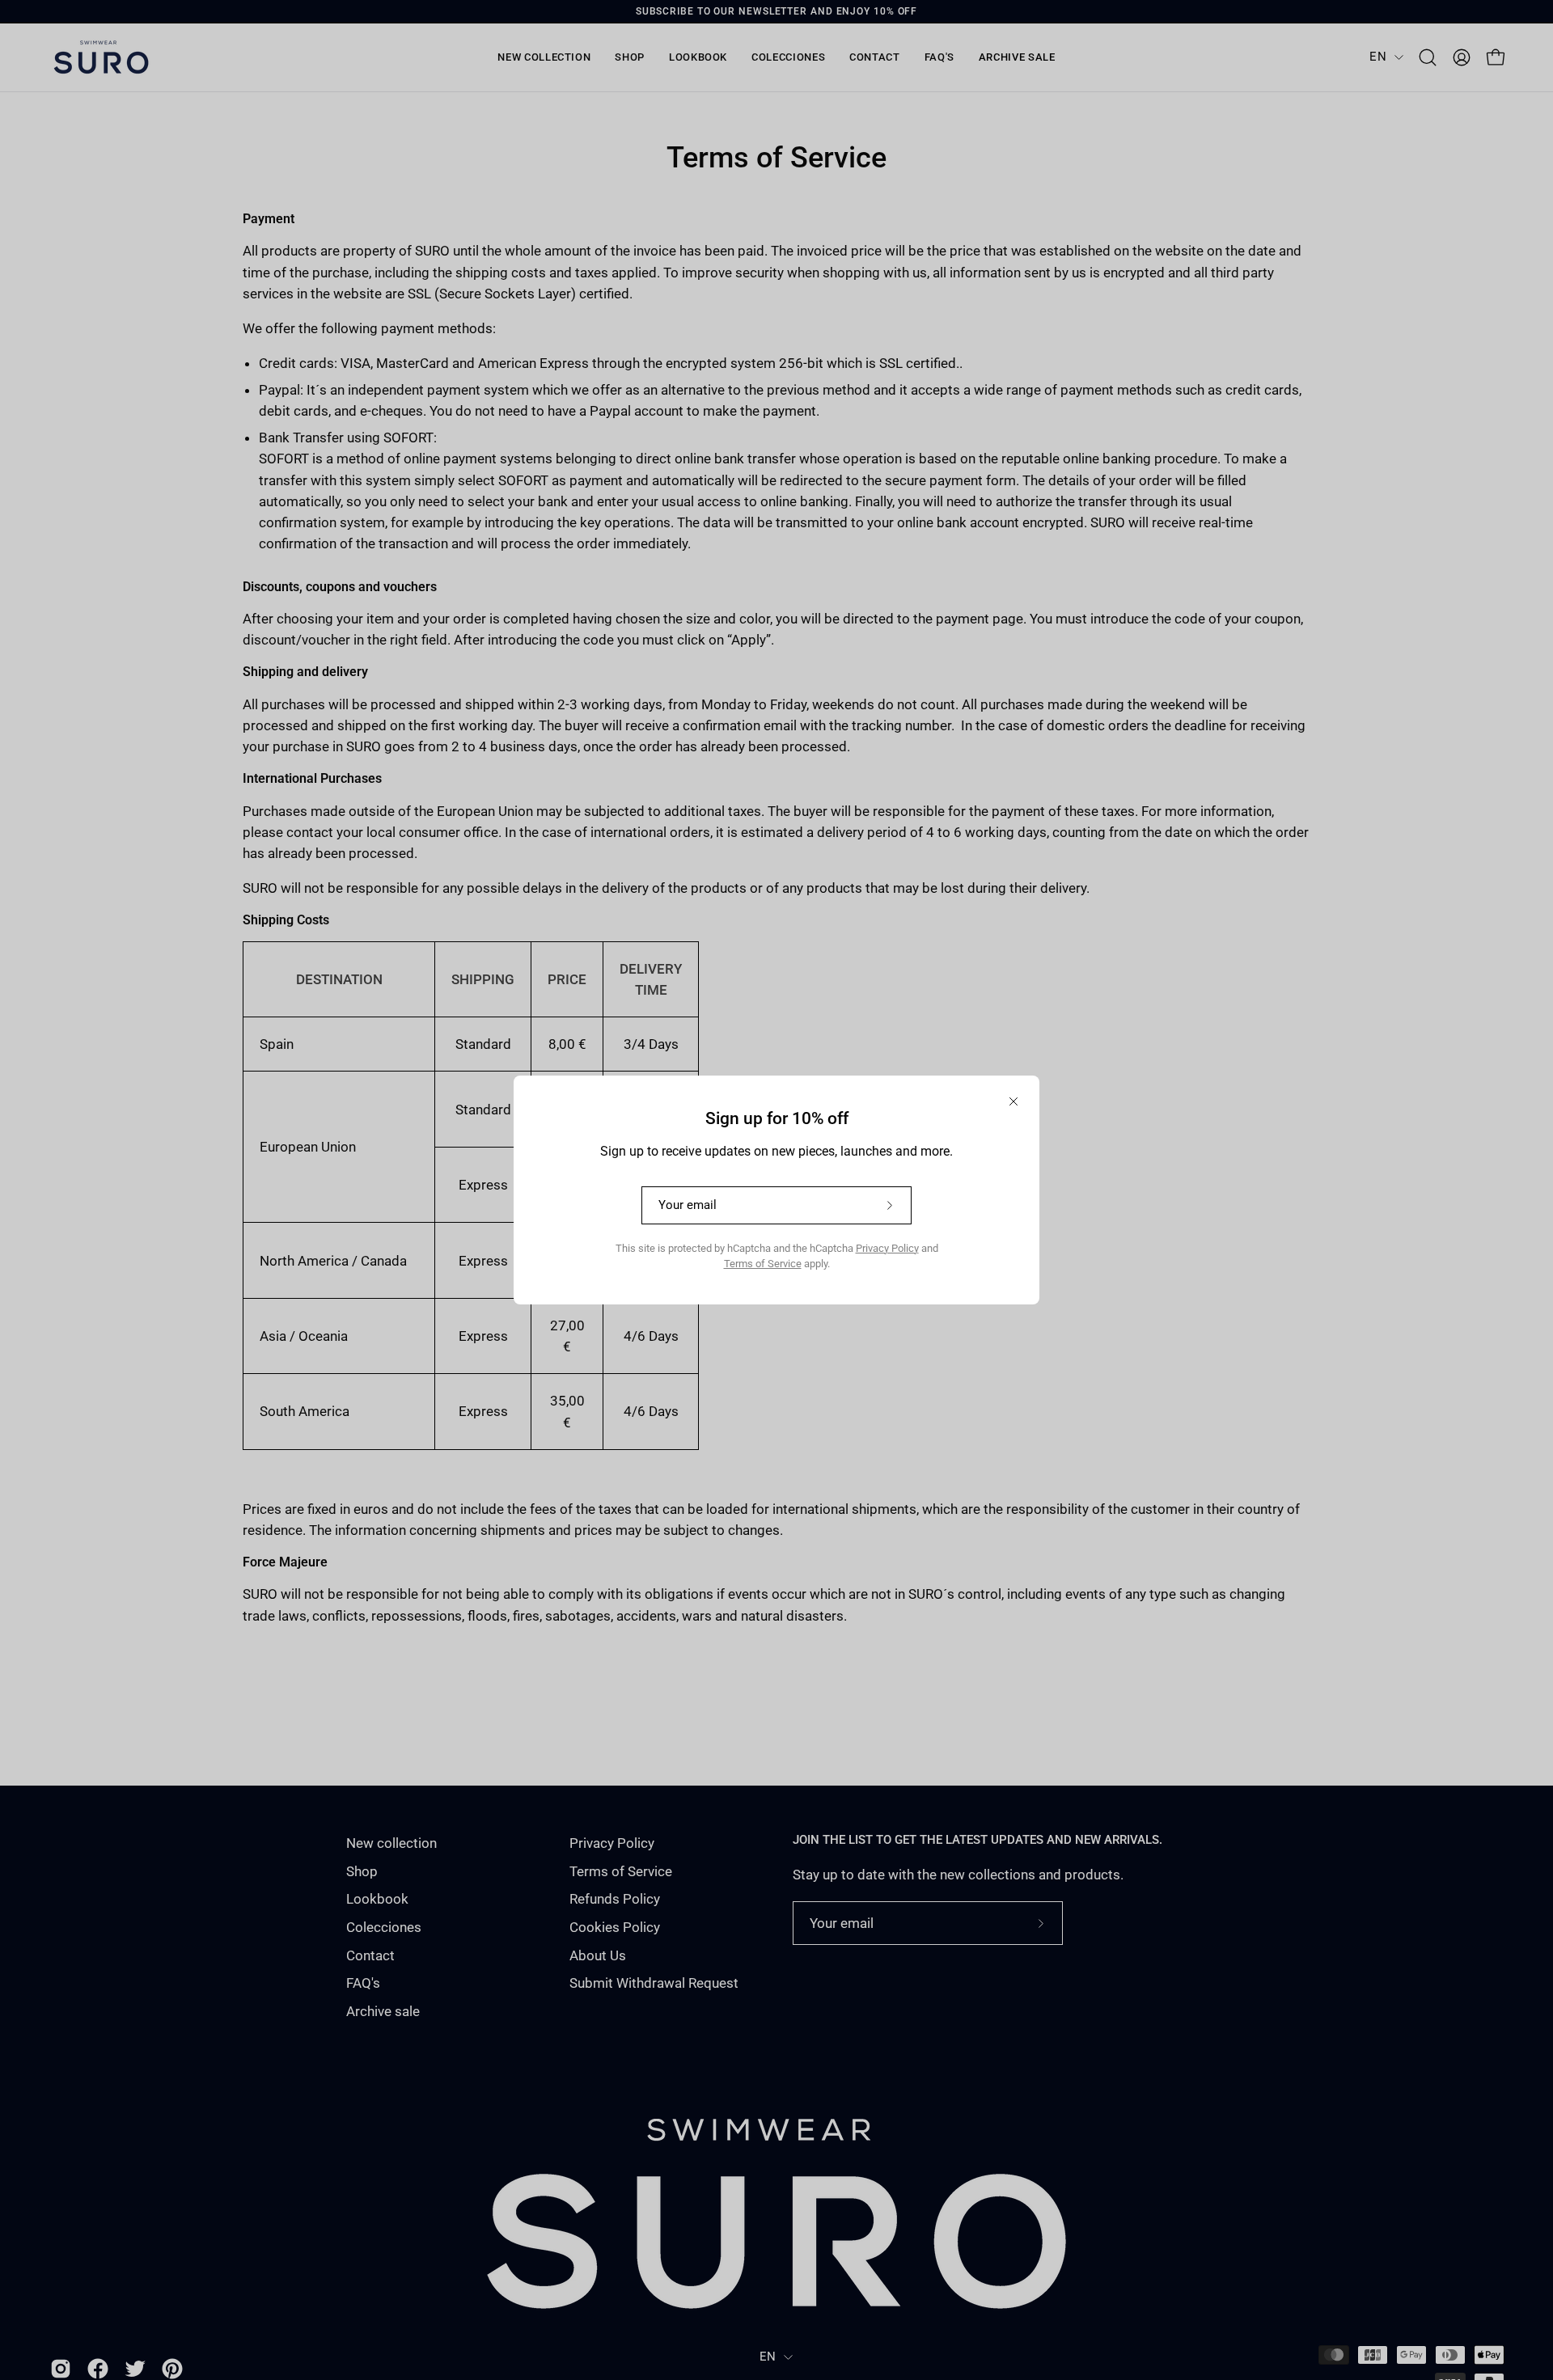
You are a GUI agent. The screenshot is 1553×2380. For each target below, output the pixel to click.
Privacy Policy (887, 1248)
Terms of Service (763, 1264)
